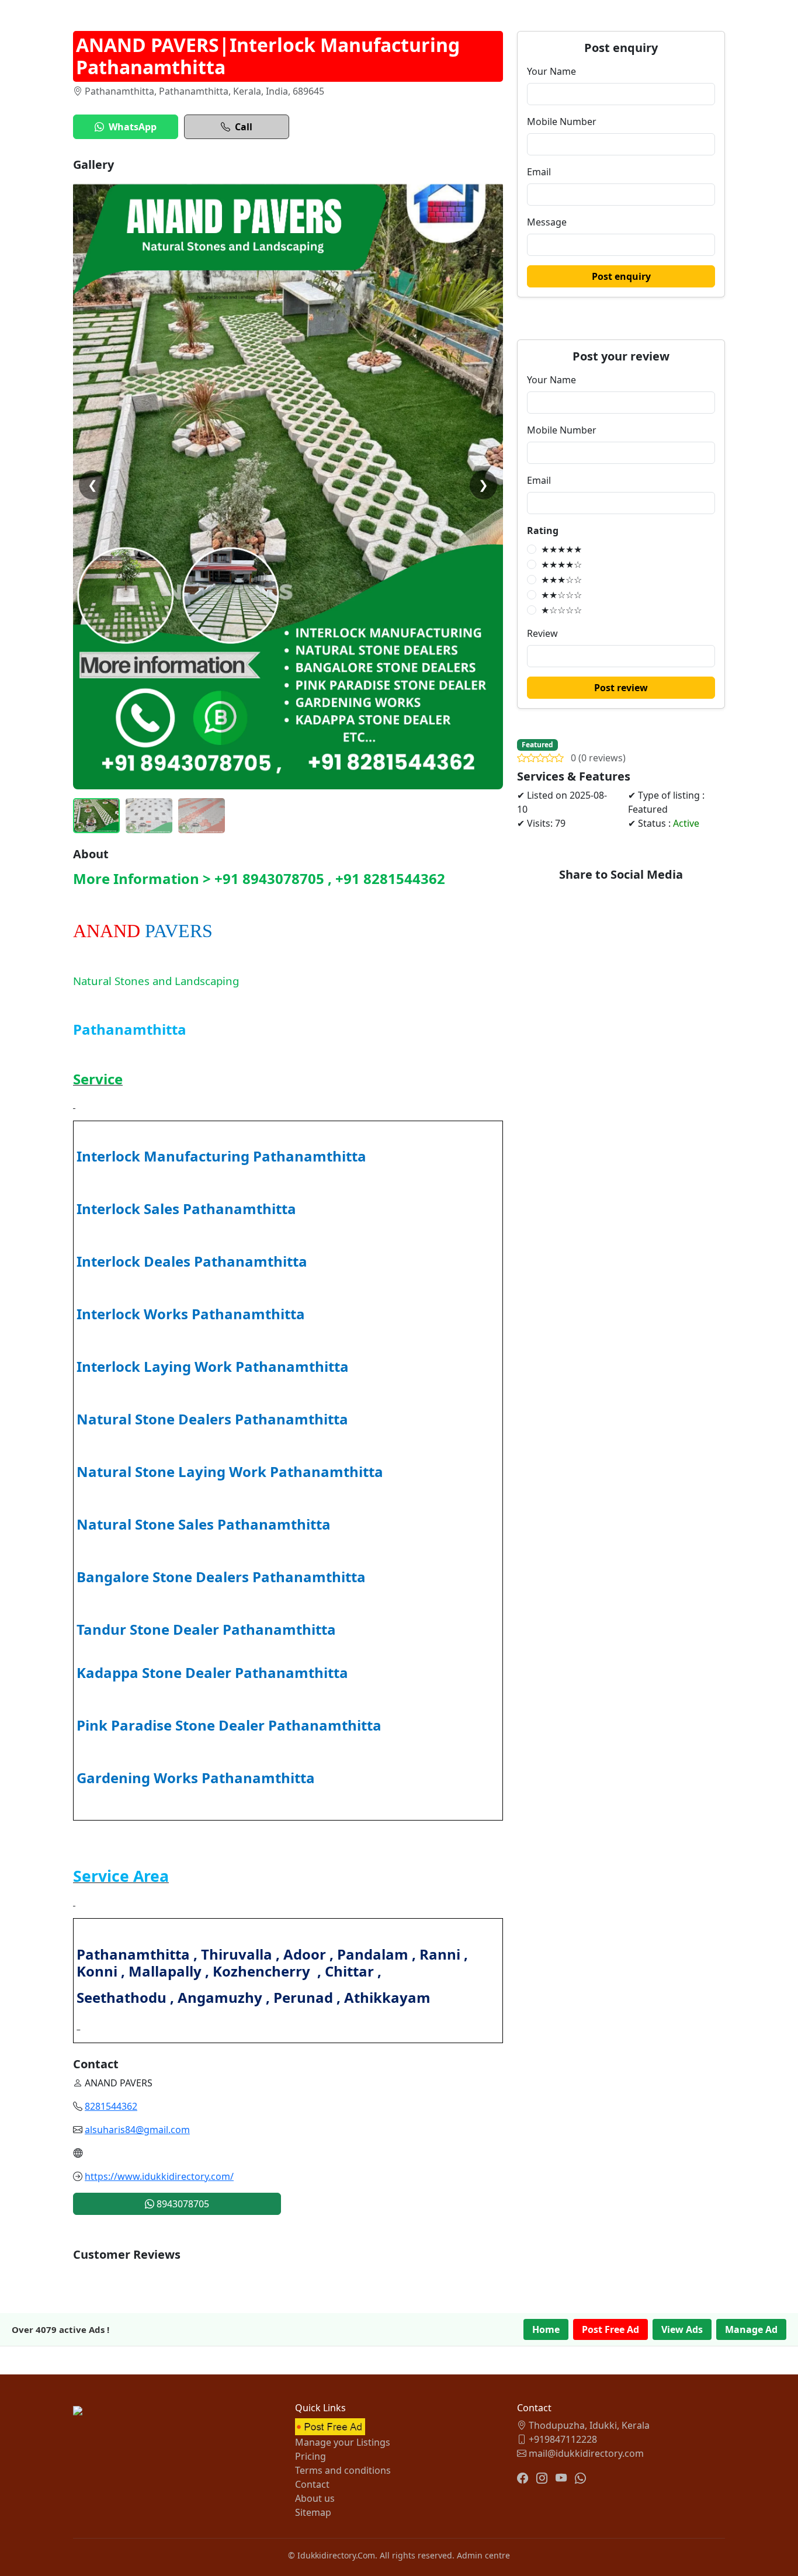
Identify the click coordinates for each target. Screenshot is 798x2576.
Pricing (310, 2456)
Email (539, 172)
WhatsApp (133, 127)
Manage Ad (751, 2329)
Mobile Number (562, 122)
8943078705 (182, 2204)
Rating (543, 531)
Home (546, 2329)
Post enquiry (621, 276)
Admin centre (483, 2555)
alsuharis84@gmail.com (137, 2130)
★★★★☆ (561, 564)
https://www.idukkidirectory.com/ (159, 2176)
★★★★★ (561, 549)
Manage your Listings (343, 2442)
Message (547, 222)
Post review (621, 688)
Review (542, 633)
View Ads (682, 2329)
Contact (312, 2484)
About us (315, 2498)
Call (244, 127)
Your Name (551, 71)
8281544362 (111, 2106)
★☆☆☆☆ (561, 610)
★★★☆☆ (561, 580)
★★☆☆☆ (561, 595)
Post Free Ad (610, 2329)
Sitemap (313, 2512)
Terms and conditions (343, 2470)
